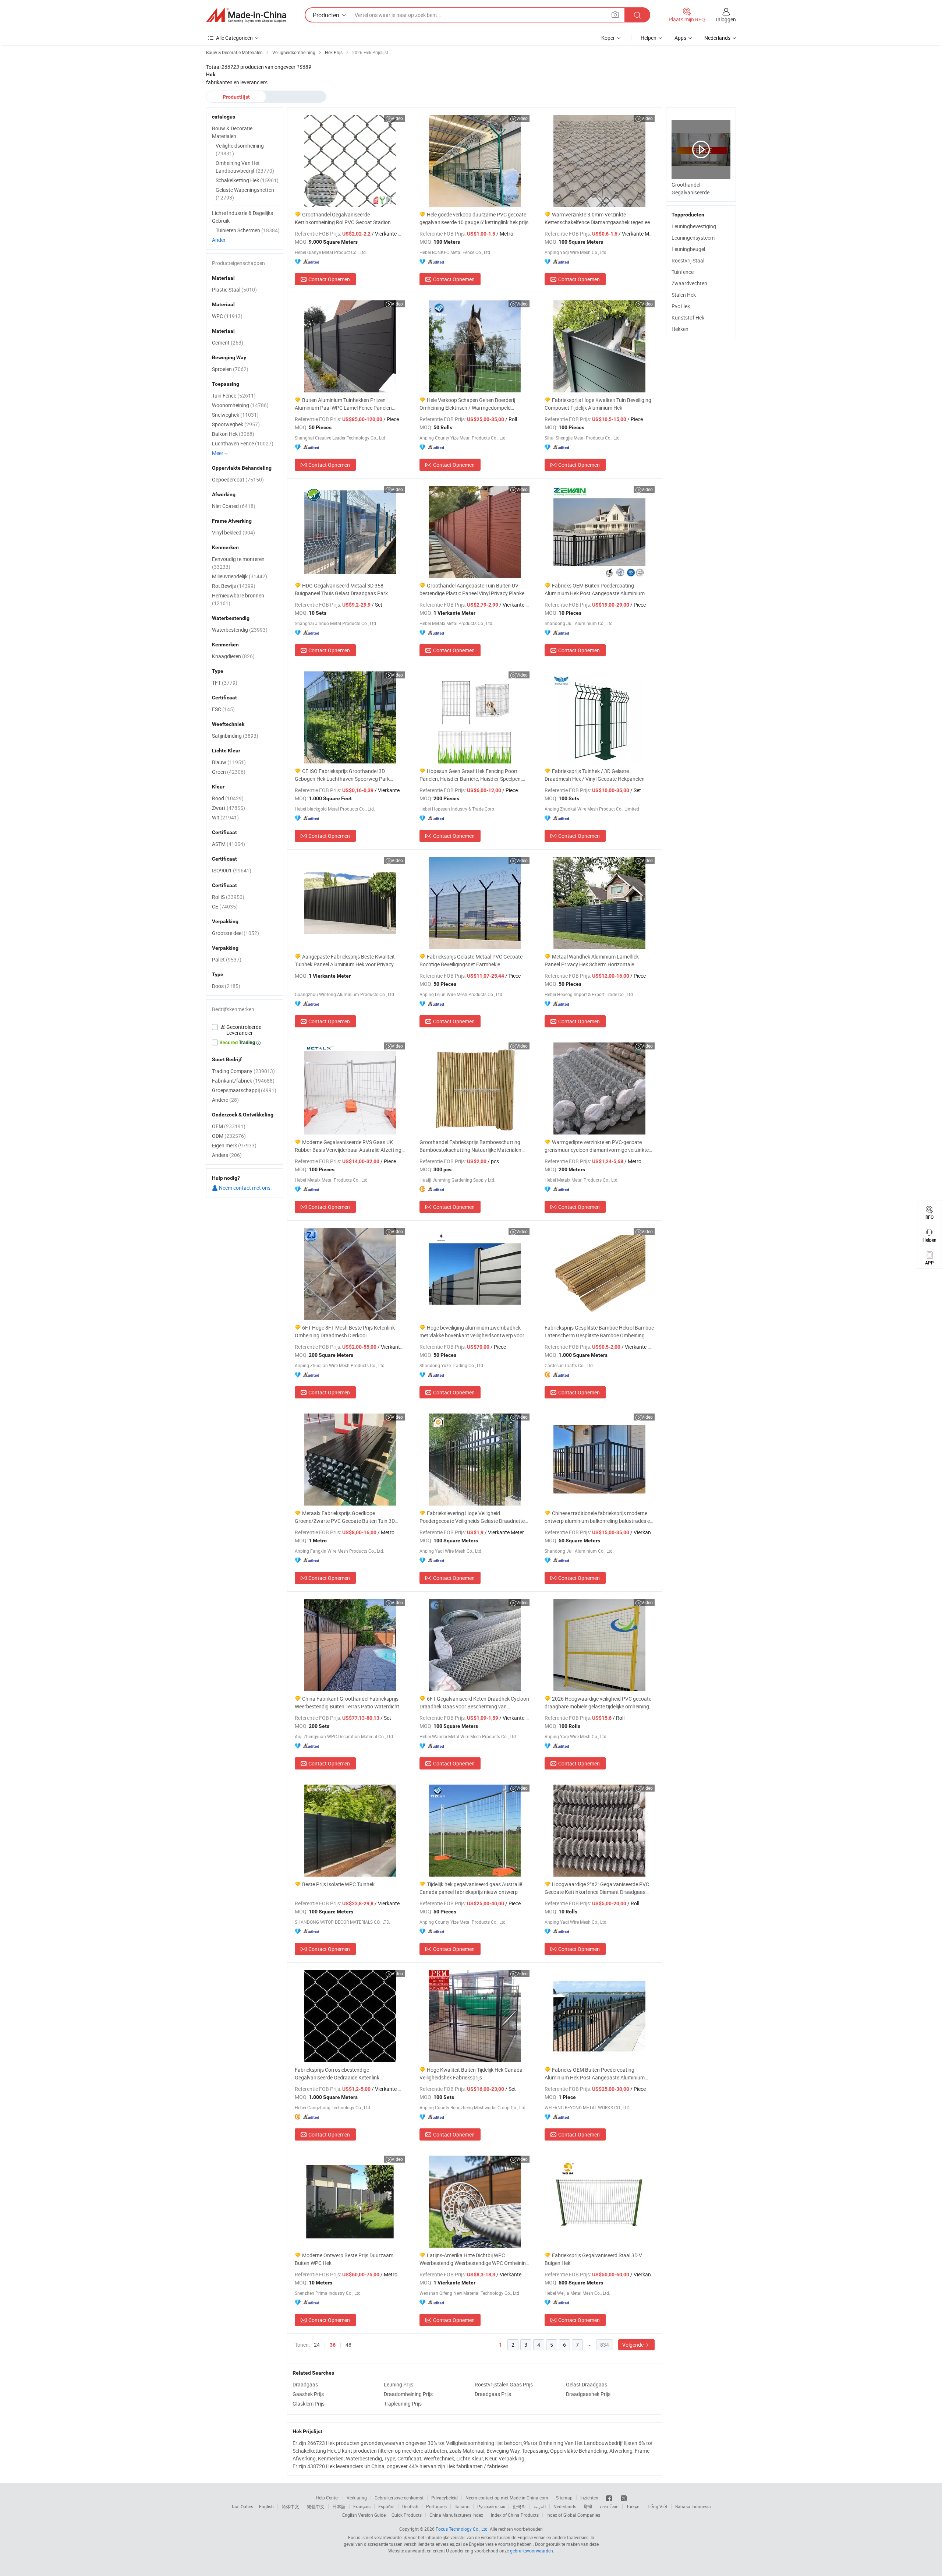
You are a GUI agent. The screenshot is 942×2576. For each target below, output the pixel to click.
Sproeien (230, 369)
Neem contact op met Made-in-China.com (507, 2498)
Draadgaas (305, 2384)
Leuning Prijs (399, 2384)
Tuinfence (683, 272)
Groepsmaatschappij (244, 1090)
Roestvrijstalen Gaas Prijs (504, 2384)
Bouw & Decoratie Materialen (232, 132)
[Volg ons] (624, 2498)
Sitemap (564, 2498)
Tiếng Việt (657, 2506)
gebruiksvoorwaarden (532, 2551)
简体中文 (290, 2506)
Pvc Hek (681, 306)
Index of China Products (515, 2515)
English (266, 2506)
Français (362, 2506)
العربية (540, 2506)
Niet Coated (234, 506)
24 (317, 2345)
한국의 (519, 2506)
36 (333, 2345)
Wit (225, 817)
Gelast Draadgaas (587, 2384)
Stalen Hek (684, 295)
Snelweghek (235, 415)
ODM (229, 1136)
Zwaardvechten (689, 283)
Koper (608, 38)
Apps (680, 38)
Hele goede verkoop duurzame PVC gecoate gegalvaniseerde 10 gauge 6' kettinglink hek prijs (474, 218)
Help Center (327, 2498)
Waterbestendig (240, 630)
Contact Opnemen (329, 279)
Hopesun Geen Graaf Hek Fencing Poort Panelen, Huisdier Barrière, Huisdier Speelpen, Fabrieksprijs (471, 775)
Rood (228, 798)
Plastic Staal (234, 290)
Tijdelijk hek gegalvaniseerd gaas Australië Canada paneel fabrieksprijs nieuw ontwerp (471, 1888)
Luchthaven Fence (243, 443)
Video (397, 118)
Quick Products (407, 2515)
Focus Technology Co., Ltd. (462, 2529)
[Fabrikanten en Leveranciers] (246, 15)
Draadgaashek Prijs (588, 2394)
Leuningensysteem (693, 238)
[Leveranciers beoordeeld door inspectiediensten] (245, 1030)
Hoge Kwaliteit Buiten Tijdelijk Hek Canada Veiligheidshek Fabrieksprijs (471, 2074)
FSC (223, 709)
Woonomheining (240, 405)
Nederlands (565, 2506)
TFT (225, 683)
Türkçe (633, 2506)
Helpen (649, 38)
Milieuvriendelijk (240, 576)
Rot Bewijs (234, 586)
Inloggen (726, 19)
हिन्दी (588, 2506)
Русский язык (491, 2506)
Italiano (462, 2506)
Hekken (680, 329)
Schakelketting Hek (247, 180)
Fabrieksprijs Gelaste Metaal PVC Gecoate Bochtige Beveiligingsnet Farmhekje (471, 960)
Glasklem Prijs (309, 2404)
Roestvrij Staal (688, 260)
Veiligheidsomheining (240, 149)
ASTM (229, 844)
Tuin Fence (234, 396)
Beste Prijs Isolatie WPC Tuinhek (338, 1884)
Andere (225, 1100)
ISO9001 (232, 870)
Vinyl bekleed (233, 532)
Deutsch (410, 2506)
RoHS (228, 897)
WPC (227, 316)
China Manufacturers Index (456, 2515)
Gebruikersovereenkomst (399, 2498)
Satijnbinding (235, 736)
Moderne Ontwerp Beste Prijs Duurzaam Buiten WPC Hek (344, 2259)
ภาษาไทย (609, 2506)
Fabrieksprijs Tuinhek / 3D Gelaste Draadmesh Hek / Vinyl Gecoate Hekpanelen (595, 775)
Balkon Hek (233, 434)
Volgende (633, 2345)
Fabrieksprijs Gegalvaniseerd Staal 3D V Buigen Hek (593, 2259)
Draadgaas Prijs (493, 2394)
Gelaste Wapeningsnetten (245, 194)
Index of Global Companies (573, 2515)
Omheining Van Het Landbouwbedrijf (245, 167)
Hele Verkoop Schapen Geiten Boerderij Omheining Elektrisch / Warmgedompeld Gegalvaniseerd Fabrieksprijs (467, 404)
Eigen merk (234, 1145)
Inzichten (589, 2498)
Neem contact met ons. (245, 1188)
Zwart (229, 808)
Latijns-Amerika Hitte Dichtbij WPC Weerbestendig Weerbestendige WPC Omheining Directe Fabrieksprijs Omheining (474, 2259)
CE (225, 906)
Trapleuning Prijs (403, 2404)
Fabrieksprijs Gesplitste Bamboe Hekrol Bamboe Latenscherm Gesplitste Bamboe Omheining (599, 1331)
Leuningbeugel (688, 249)
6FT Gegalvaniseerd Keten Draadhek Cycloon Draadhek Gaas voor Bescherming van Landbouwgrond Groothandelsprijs (474, 1703)
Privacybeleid (445, 2498)
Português (436, 2506)
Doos (226, 986)
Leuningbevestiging (694, 226)
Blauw (229, 762)
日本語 (339, 2506)
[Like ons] (610, 2498)
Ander (219, 240)
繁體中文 (316, 2506)
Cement (228, 343)
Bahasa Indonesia (693, 2506)
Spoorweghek (236, 424)
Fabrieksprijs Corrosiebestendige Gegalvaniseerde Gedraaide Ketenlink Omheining (337, 2074)
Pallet (227, 959)
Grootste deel (235, 933)
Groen (229, 772)
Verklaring (357, 2498)
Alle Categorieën (234, 38)
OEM (229, 1126)
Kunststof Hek (688, 317)
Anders (227, 1155)
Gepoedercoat (238, 479)
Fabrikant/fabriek (243, 1081)
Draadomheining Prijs (408, 2394)
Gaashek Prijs (308, 2394)
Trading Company (243, 1071)
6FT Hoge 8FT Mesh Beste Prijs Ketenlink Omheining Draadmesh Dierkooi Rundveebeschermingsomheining (345, 1332)
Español (386, 2506)
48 (348, 2345)
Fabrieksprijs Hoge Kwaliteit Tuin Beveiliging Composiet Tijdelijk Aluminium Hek (598, 404)
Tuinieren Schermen (248, 230)
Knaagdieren (233, 656)
